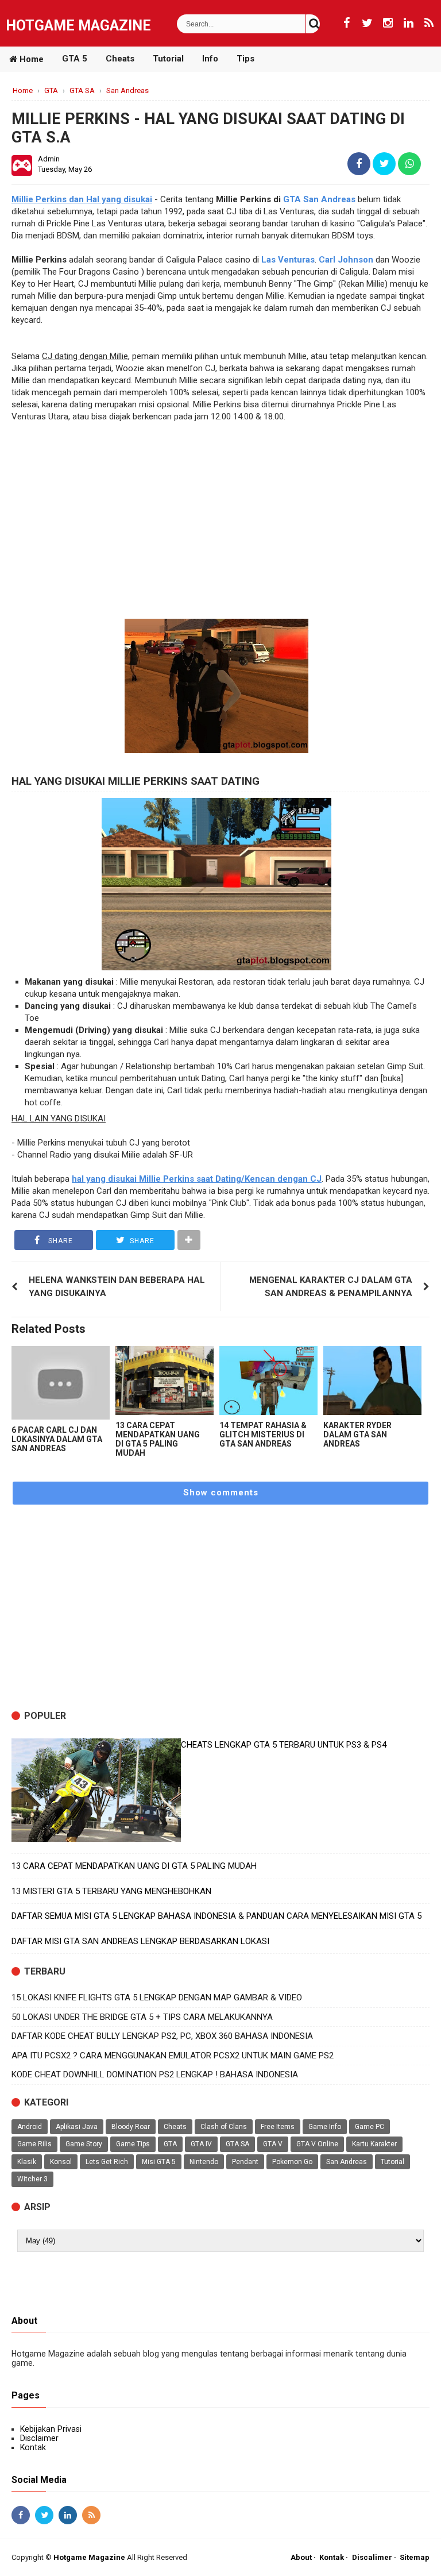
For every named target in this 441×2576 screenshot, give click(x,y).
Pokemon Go (292, 2162)
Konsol (61, 2162)
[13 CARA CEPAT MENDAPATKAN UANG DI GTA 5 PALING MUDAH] (165, 1380)
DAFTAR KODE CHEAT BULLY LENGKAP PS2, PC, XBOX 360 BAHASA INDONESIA (162, 2036)
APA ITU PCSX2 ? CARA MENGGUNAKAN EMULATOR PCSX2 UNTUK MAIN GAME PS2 (173, 2056)
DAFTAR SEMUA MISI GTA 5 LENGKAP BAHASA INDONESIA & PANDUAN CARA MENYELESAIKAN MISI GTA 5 (216, 1916)
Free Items (278, 2127)
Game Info (325, 2127)
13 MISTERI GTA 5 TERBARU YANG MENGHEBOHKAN (111, 1891)
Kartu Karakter (374, 2144)
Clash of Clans (224, 2127)
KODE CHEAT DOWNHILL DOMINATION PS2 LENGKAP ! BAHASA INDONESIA (155, 2074)
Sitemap (415, 2557)
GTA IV (201, 2144)
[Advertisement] (220, 527)
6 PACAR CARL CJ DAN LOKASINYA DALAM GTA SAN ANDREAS (57, 1439)
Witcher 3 (32, 2179)
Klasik (27, 2162)
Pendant (245, 2162)
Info (210, 59)
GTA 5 (75, 59)
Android (30, 2127)
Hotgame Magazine (78, 26)
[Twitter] (367, 23)
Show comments (221, 1493)
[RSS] (429, 23)
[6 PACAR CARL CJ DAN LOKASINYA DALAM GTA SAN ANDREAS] (61, 1383)
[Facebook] (346, 23)
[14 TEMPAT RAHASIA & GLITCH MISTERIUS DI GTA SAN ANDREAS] (268, 1380)
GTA (170, 2144)
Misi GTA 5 (159, 2162)
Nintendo (204, 2162)
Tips (245, 59)
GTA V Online (317, 2144)
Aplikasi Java (77, 2127)
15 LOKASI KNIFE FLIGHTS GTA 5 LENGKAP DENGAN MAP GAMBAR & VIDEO (157, 1997)
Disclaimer (39, 2438)
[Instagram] (388, 23)
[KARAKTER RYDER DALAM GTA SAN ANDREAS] (372, 1380)
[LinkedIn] (408, 23)
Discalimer (372, 2557)
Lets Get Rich (107, 2162)
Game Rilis (34, 2144)
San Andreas (347, 2162)
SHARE (59, 1241)
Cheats (120, 59)
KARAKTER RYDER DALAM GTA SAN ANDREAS (357, 1434)
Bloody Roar (131, 2127)
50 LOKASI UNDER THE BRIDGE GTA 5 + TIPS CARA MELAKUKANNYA (142, 2017)
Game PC (370, 2127)
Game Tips (133, 2144)
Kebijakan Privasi (51, 2429)
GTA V (273, 2144)
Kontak (33, 2447)
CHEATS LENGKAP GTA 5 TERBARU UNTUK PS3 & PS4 (284, 1745)
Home (30, 59)
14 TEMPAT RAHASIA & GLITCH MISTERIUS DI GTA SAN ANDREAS (263, 1434)
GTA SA (237, 2144)
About (301, 2557)
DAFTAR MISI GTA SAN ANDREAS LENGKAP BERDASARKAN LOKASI (140, 1941)
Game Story (84, 2144)
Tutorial (168, 59)
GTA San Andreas (319, 199)
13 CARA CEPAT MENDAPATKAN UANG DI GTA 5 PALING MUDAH (158, 1439)
